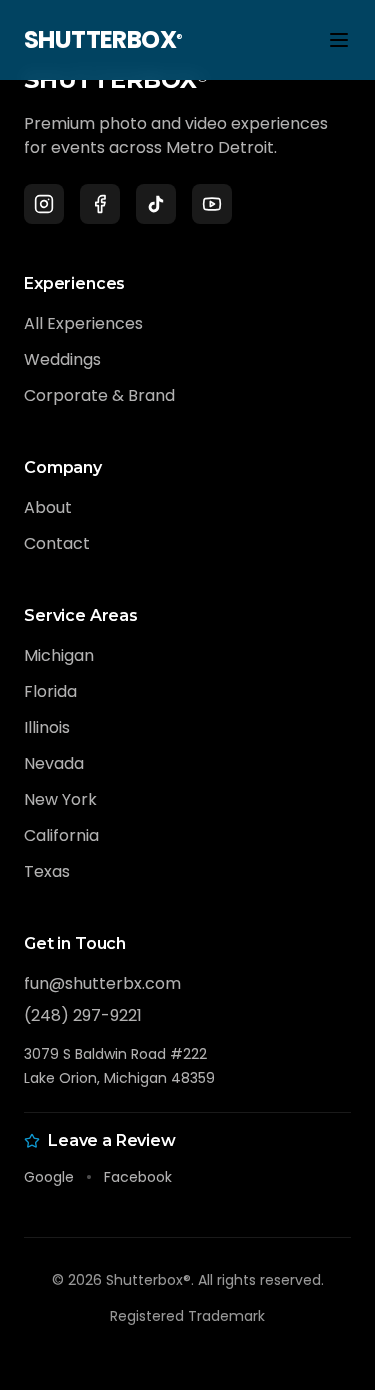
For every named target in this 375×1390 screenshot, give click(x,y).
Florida (50, 691)
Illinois (47, 727)
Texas (47, 871)
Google (49, 1177)
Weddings (62, 359)
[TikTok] (156, 204)
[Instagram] (44, 204)
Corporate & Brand (99, 395)
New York (60, 799)
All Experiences (83, 323)
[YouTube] (212, 204)
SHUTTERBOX (103, 40)
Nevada (54, 763)
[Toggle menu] (339, 40)
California (61, 835)
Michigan (59, 655)
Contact (57, 543)
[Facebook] (100, 204)
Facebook (138, 1177)
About (48, 507)
